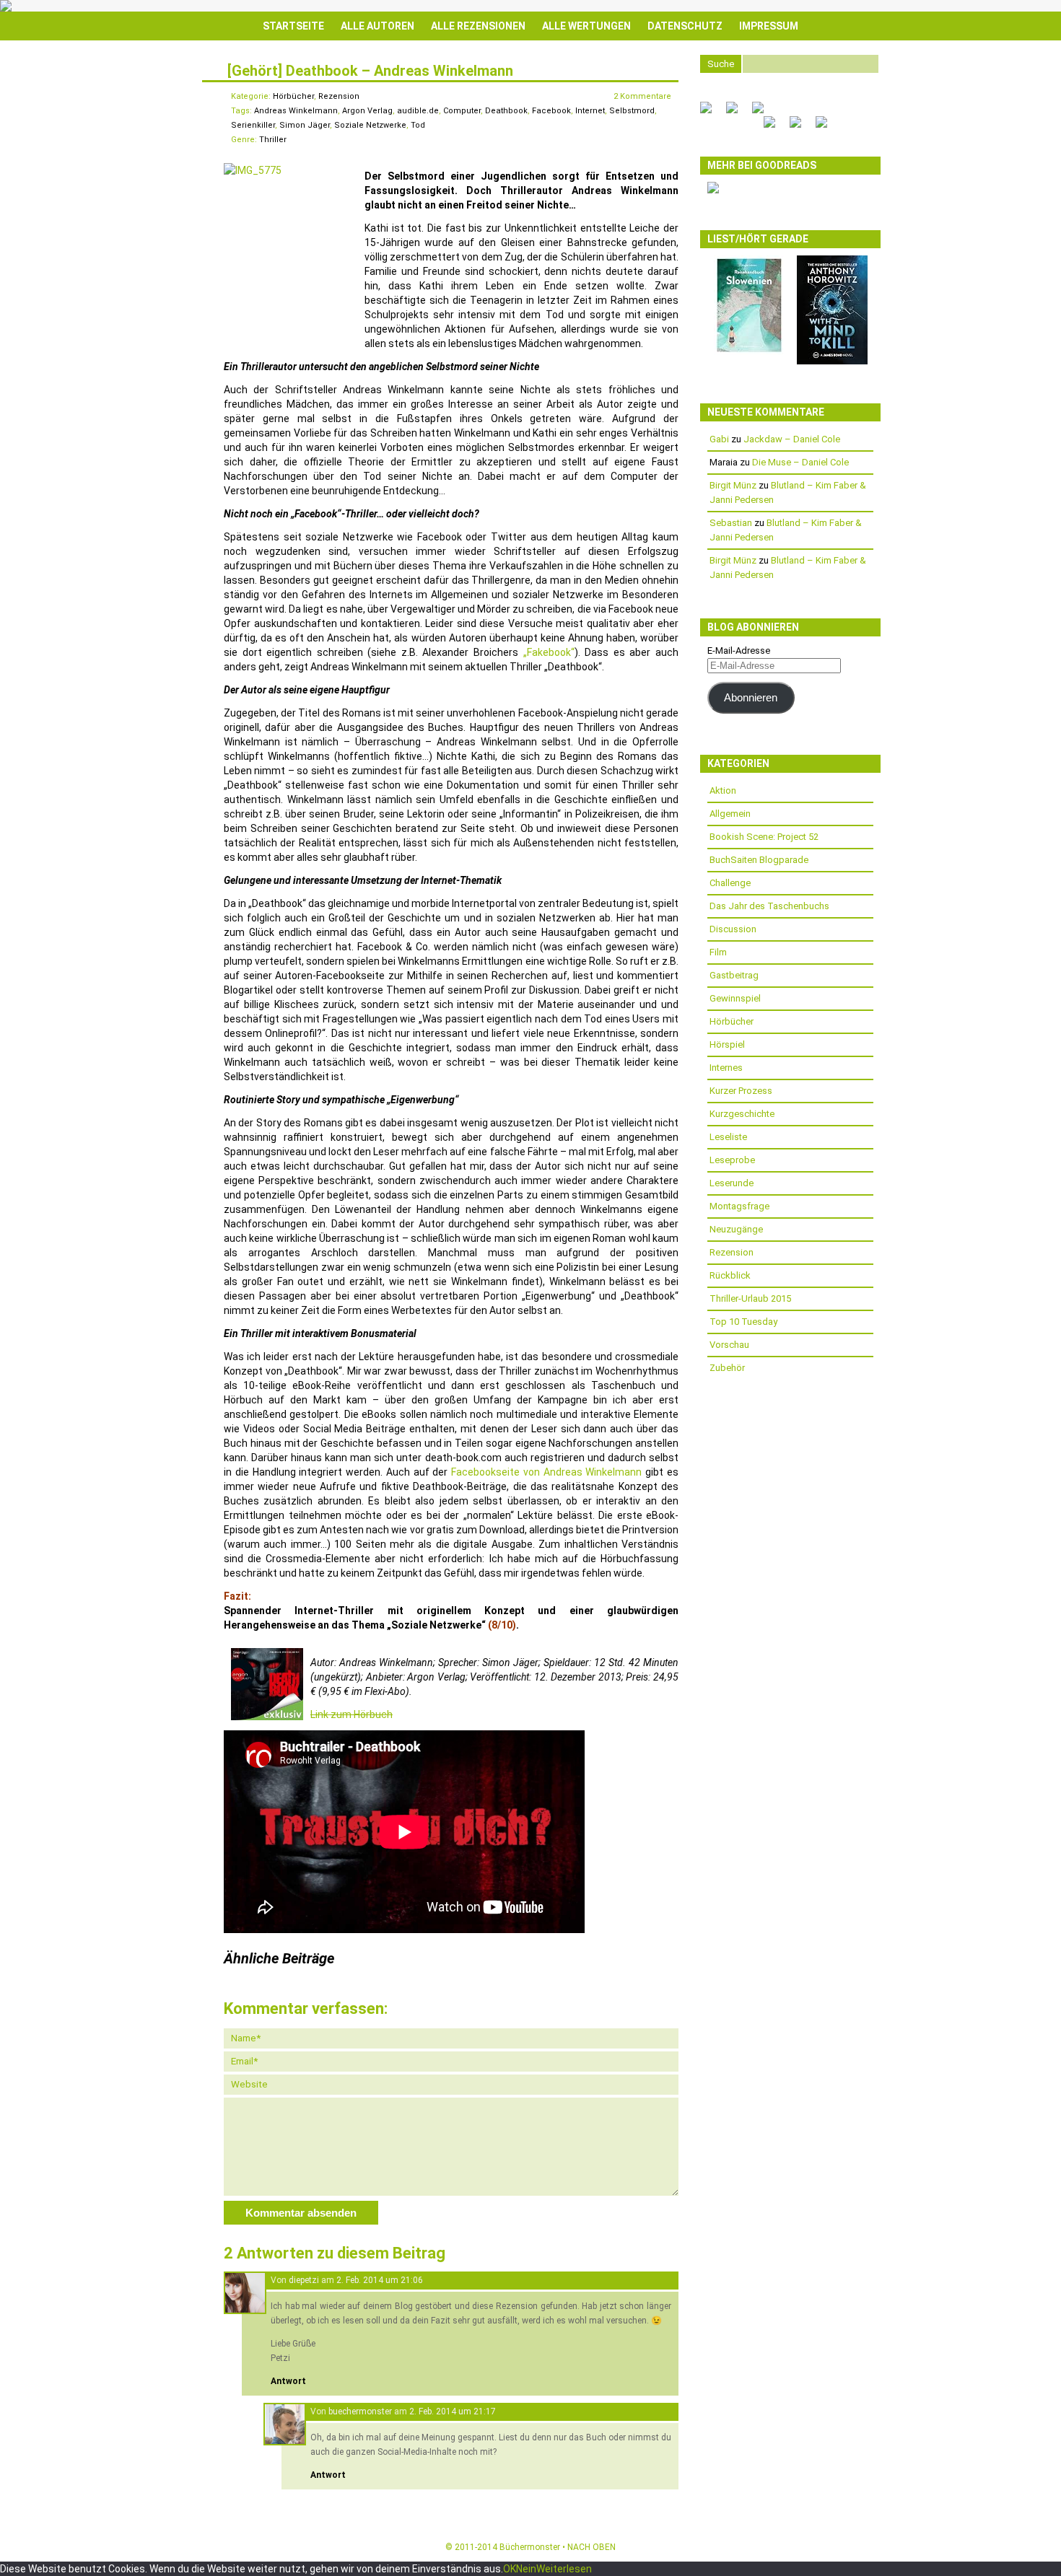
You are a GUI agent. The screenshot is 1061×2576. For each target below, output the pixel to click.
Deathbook (506, 111)
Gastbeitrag (734, 975)
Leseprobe (732, 1160)
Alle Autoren (377, 26)
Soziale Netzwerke (370, 125)
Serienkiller (253, 125)
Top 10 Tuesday (743, 1322)
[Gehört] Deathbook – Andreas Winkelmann (370, 71)
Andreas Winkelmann (296, 111)
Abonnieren (751, 698)
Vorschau (729, 1345)
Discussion (733, 929)
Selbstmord (632, 111)
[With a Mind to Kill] (832, 361)
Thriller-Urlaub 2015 (750, 1298)
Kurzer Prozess (741, 1091)
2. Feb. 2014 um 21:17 (453, 2411)
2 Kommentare (642, 96)
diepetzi (304, 2280)
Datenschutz (685, 26)
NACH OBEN (591, 2547)
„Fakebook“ (549, 652)
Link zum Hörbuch (352, 1714)
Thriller (273, 140)
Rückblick (730, 1275)
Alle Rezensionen (478, 26)
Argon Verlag (367, 111)
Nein (526, 2569)
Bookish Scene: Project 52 (764, 837)
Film (718, 952)
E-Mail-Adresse (739, 650)
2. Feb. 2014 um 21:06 (380, 2280)
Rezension (339, 96)
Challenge (730, 883)
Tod (418, 125)
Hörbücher (293, 96)
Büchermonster (530, 2547)
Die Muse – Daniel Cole (800, 462)
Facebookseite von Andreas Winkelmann (546, 1472)
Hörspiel (727, 1044)
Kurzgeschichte (742, 1114)
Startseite (293, 26)
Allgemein (730, 814)
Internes (726, 1068)
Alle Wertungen (586, 26)
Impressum (769, 26)
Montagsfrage (739, 1206)
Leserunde (732, 1183)
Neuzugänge (736, 1229)
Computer (462, 111)
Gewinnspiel (735, 998)
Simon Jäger (305, 125)
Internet (590, 111)
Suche (721, 64)
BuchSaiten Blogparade (759, 860)
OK (510, 2569)
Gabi (719, 439)
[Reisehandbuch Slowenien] (749, 352)
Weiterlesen (564, 2569)
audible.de (418, 111)
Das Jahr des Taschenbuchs (769, 906)
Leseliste (728, 1137)
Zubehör (727, 1368)
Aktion (723, 790)
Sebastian (731, 523)
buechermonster (360, 2411)
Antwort (288, 2381)
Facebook (551, 111)
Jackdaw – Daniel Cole (792, 439)
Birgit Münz (733, 485)
